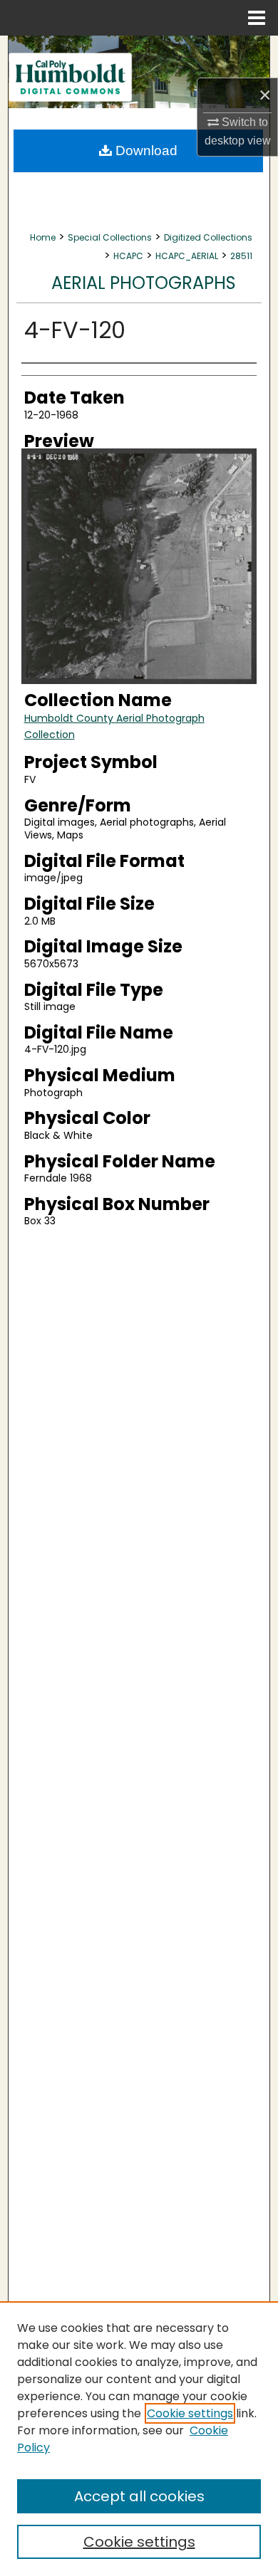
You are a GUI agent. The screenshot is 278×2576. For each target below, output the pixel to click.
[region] (139, 2439)
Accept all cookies (139, 2496)
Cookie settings (190, 2413)
